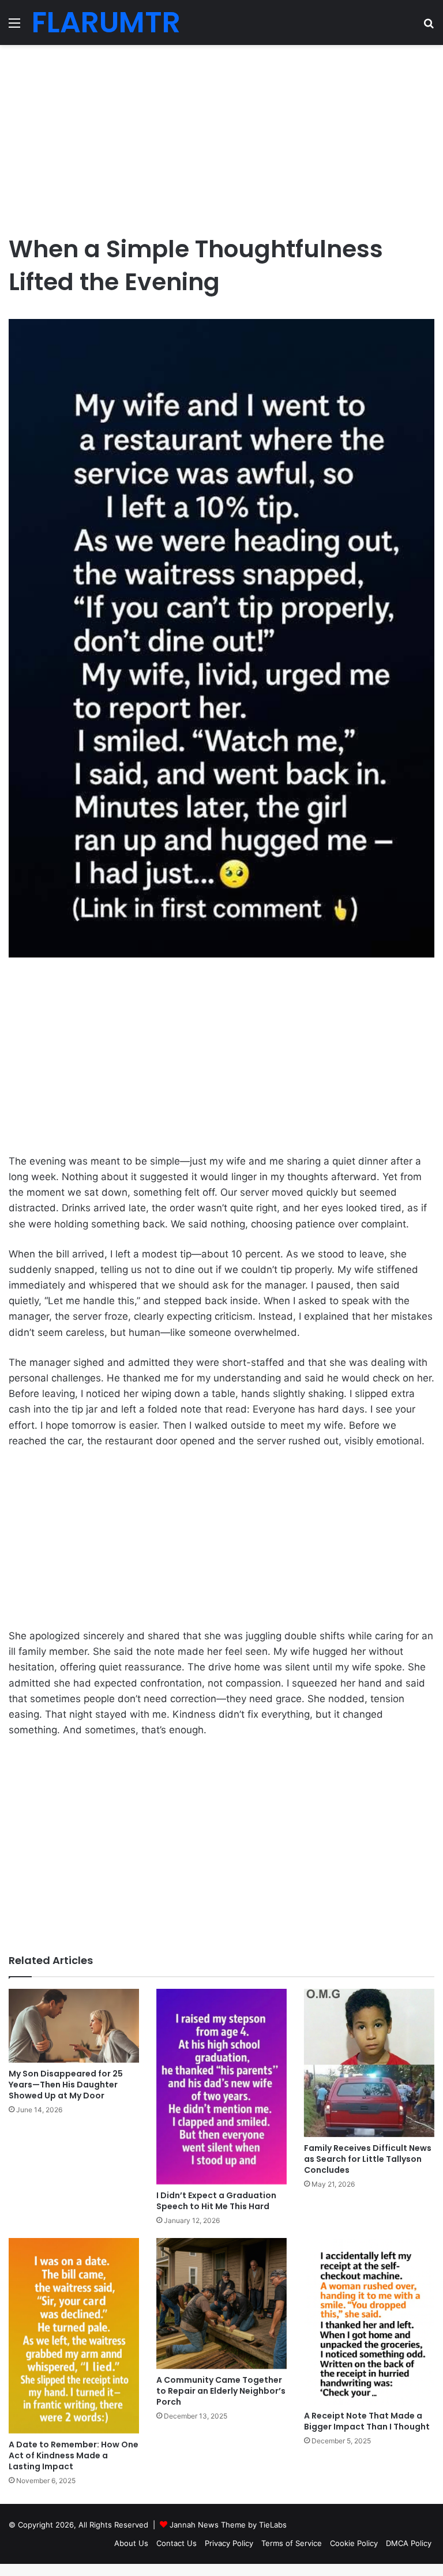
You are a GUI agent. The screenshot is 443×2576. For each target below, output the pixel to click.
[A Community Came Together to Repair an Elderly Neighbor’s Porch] (221, 2303)
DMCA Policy (409, 2543)
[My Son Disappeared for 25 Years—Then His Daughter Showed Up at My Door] (74, 2026)
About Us (131, 2543)
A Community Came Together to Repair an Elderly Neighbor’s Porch (221, 2391)
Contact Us (177, 2543)
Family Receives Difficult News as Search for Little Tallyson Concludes (368, 2159)
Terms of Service (292, 2543)
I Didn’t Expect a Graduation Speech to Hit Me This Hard (216, 2201)
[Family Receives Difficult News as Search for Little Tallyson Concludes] (369, 2063)
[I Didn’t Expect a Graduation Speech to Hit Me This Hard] (221, 2087)
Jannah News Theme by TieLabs (228, 2525)
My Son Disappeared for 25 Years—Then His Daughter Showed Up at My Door (66, 2085)
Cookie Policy (354, 2543)
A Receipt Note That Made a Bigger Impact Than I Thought (367, 2421)
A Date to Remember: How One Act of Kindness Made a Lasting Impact (74, 2455)
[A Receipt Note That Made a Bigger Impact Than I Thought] (369, 2321)
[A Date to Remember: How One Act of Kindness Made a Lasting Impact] (74, 2335)
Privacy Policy (229, 2543)
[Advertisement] (221, 134)
